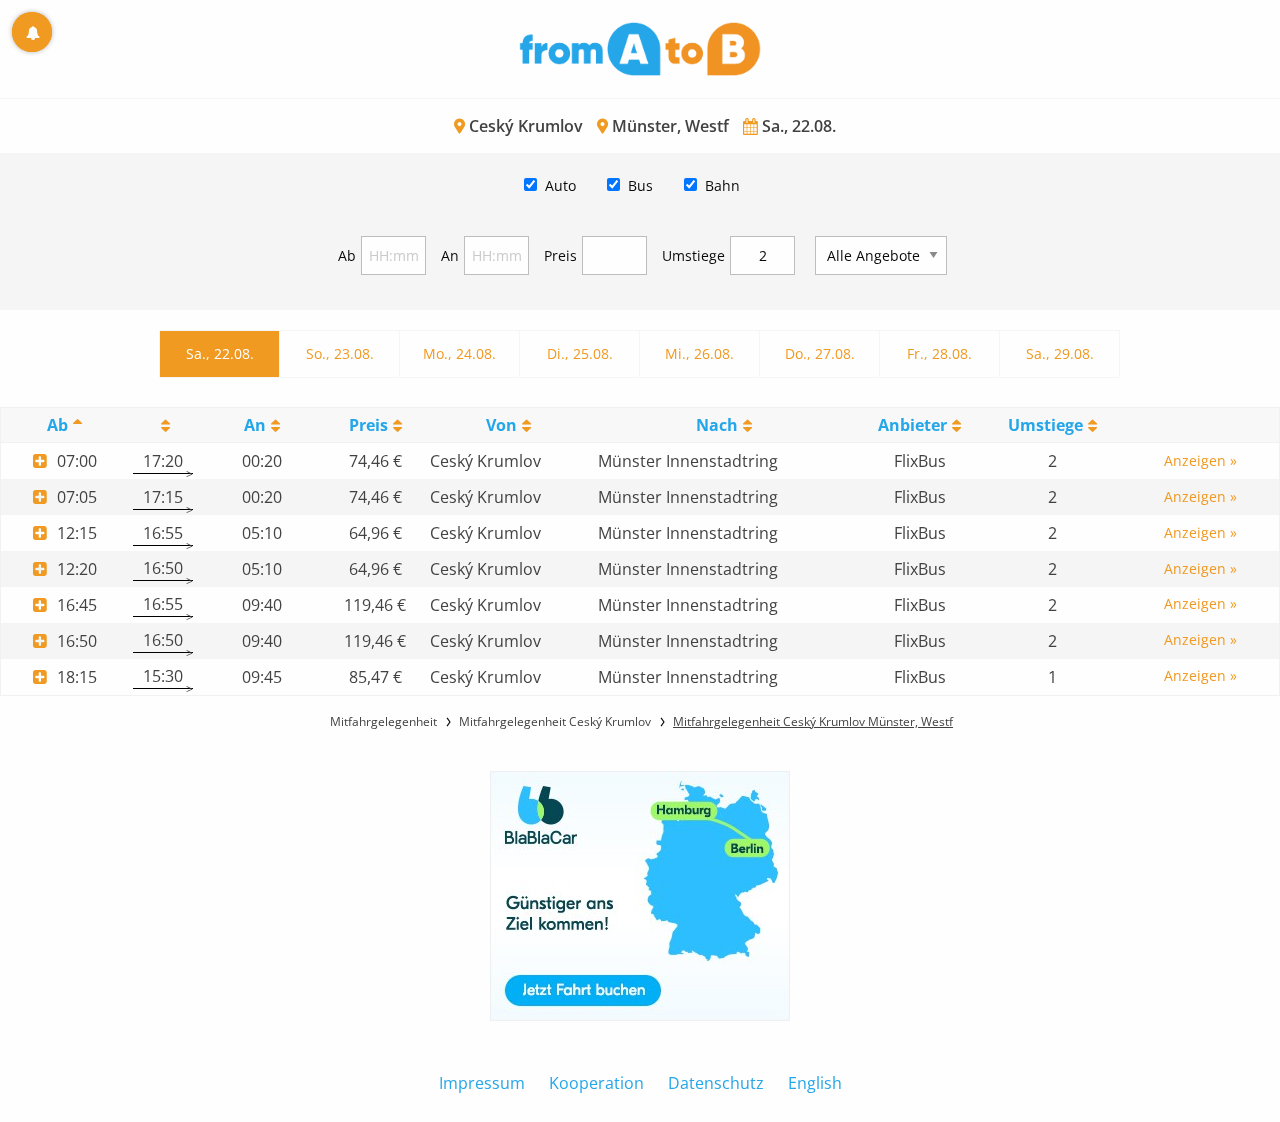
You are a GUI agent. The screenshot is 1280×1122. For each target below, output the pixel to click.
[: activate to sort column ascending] (162, 425)
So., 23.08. (340, 353)
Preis (560, 255)
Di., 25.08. (580, 353)
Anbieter (912, 425)
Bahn (722, 185)
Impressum (482, 1083)
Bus (640, 185)
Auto (560, 185)
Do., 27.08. (820, 353)
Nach (717, 425)
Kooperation (596, 1083)
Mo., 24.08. (459, 353)
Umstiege (693, 255)
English (815, 1083)
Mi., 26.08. (699, 353)
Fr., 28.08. (939, 353)
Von (501, 425)
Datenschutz (716, 1083)
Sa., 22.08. (220, 353)
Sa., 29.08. (1060, 353)
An (450, 255)
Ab (347, 255)
